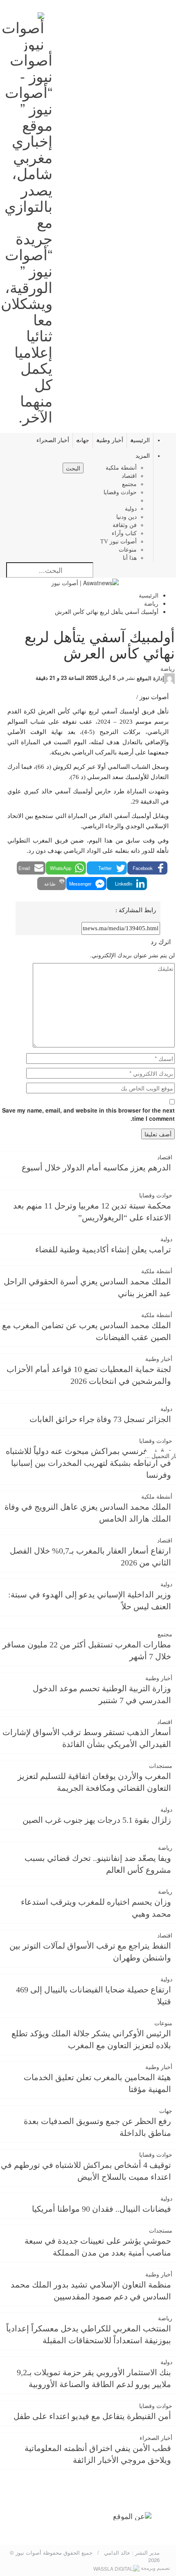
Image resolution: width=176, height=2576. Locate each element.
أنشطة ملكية (121, 468)
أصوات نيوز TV (118, 542)
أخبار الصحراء (53, 440)
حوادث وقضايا (120, 492)
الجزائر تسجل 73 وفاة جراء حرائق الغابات (100, 1419)
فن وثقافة (125, 525)
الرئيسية (140, 440)
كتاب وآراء (124, 533)
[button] (147, 868)
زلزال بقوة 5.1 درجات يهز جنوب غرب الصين (97, 1820)
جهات (83, 440)
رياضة (130, 501)
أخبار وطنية (110, 440)
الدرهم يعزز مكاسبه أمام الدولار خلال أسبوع (96, 1168)
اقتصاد (129, 476)
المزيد (143, 456)
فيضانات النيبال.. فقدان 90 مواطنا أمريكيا (102, 2209)
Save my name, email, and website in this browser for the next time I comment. (88, 1114)
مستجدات (161, 1766)
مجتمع (129, 484)
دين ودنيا (126, 517)
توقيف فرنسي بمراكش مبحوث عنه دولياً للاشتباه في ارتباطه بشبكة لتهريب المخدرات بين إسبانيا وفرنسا (88, 1463)
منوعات (128, 550)
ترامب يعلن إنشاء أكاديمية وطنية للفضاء (103, 1249)
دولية (131, 509)
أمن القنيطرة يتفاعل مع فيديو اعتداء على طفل (92, 2416)
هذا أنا (130, 558)
